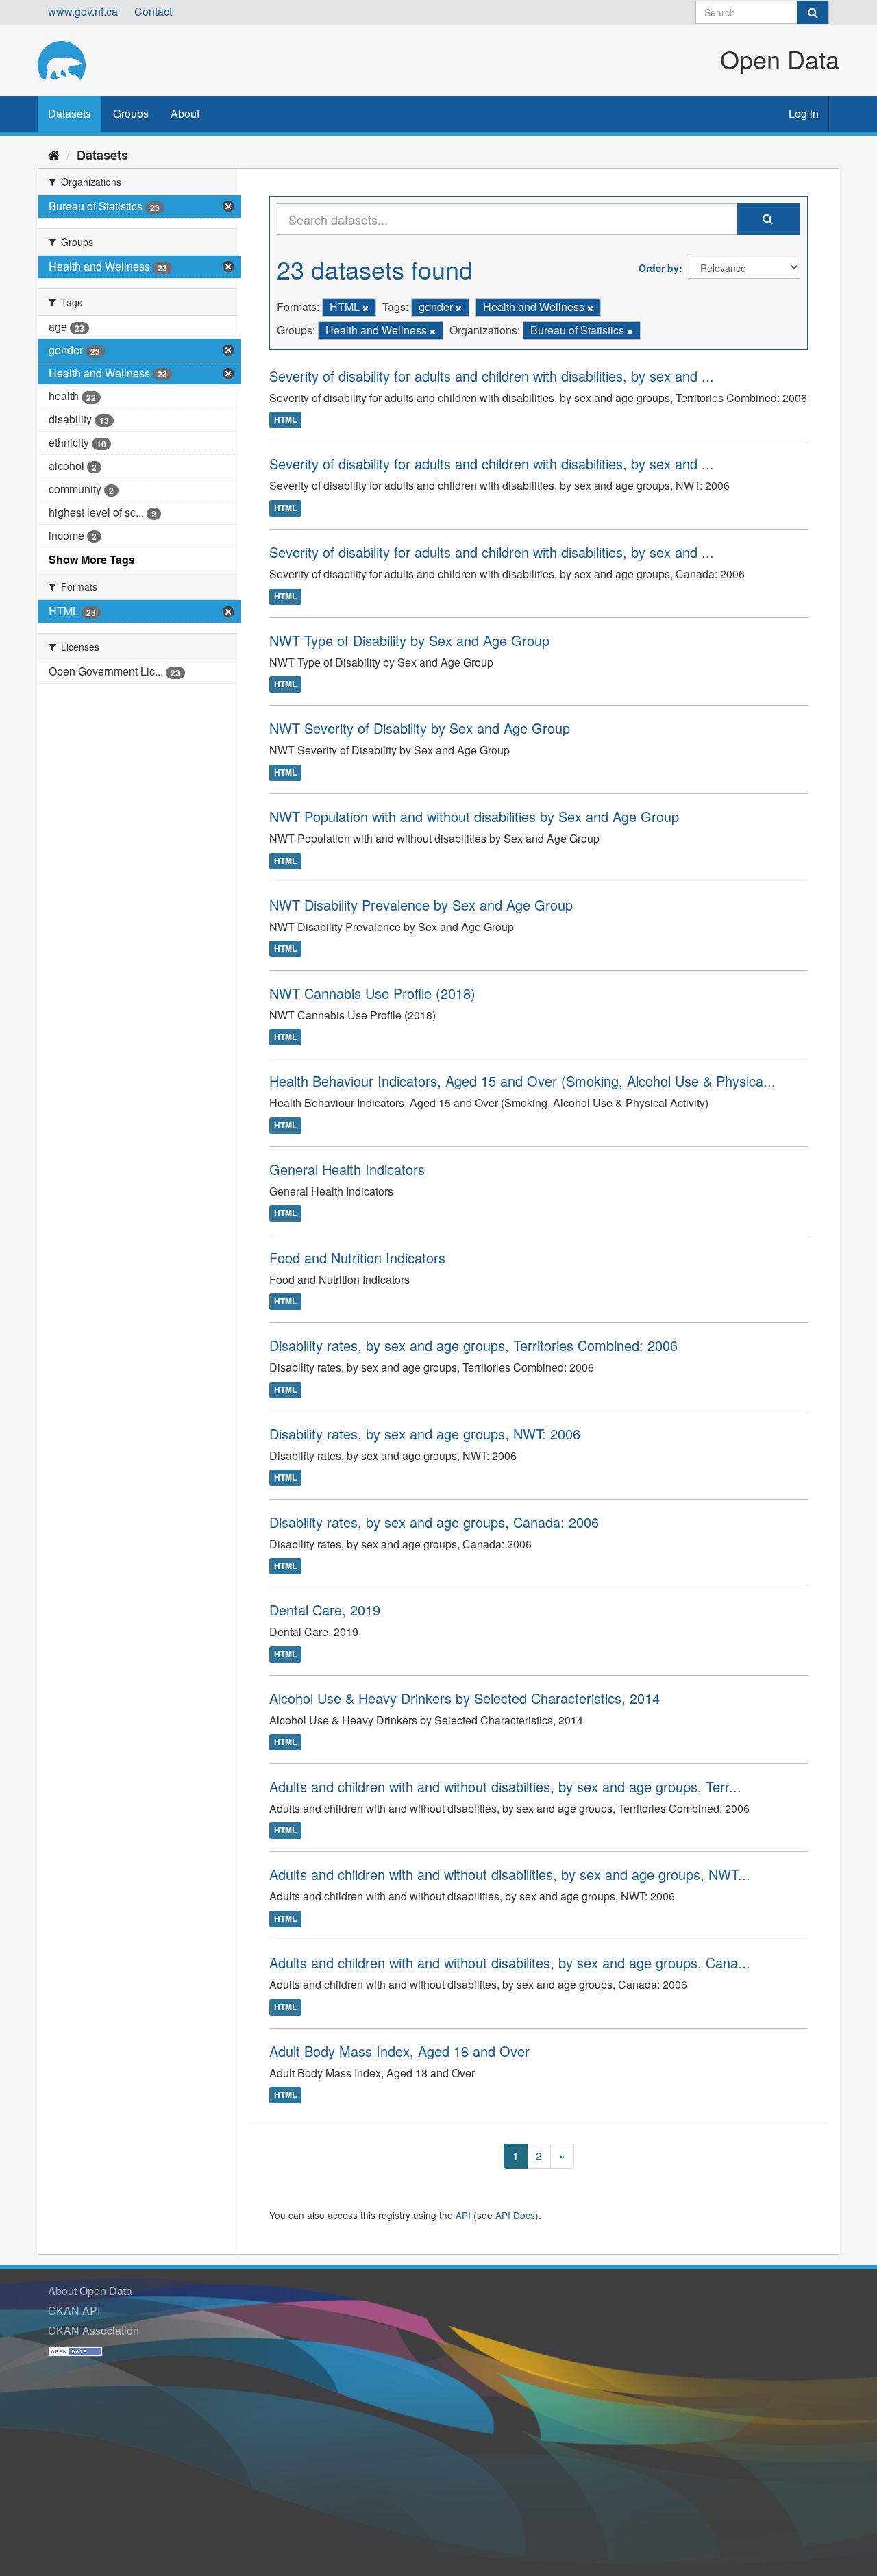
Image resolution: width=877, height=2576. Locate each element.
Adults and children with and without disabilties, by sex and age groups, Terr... (505, 1786)
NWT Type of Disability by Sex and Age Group (409, 640)
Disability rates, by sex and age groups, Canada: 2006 (434, 1522)
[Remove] (366, 308)
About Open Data (90, 2291)
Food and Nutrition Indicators (357, 1258)
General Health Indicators (347, 1169)
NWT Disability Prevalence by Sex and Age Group (421, 905)
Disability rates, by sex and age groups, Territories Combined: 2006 (473, 1345)
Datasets (70, 113)
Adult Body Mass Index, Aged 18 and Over (399, 2051)
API (463, 2215)
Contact (153, 11)
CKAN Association (94, 2330)
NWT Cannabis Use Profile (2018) (372, 993)
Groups (131, 113)
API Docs (515, 2215)
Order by (659, 268)
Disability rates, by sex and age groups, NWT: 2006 (425, 1434)
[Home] (54, 154)
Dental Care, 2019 (325, 1610)
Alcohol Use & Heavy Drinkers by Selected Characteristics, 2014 (465, 1698)
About (185, 113)
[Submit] (813, 12)
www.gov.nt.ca (83, 11)
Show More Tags (92, 559)
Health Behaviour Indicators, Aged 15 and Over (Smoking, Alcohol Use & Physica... (522, 1081)
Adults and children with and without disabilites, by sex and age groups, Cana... (510, 1962)
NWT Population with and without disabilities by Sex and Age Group (474, 816)
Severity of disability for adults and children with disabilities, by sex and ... (492, 376)
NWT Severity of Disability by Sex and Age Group (420, 728)
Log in (804, 113)
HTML (285, 420)
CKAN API (74, 2311)
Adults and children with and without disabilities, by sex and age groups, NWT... (510, 1874)
